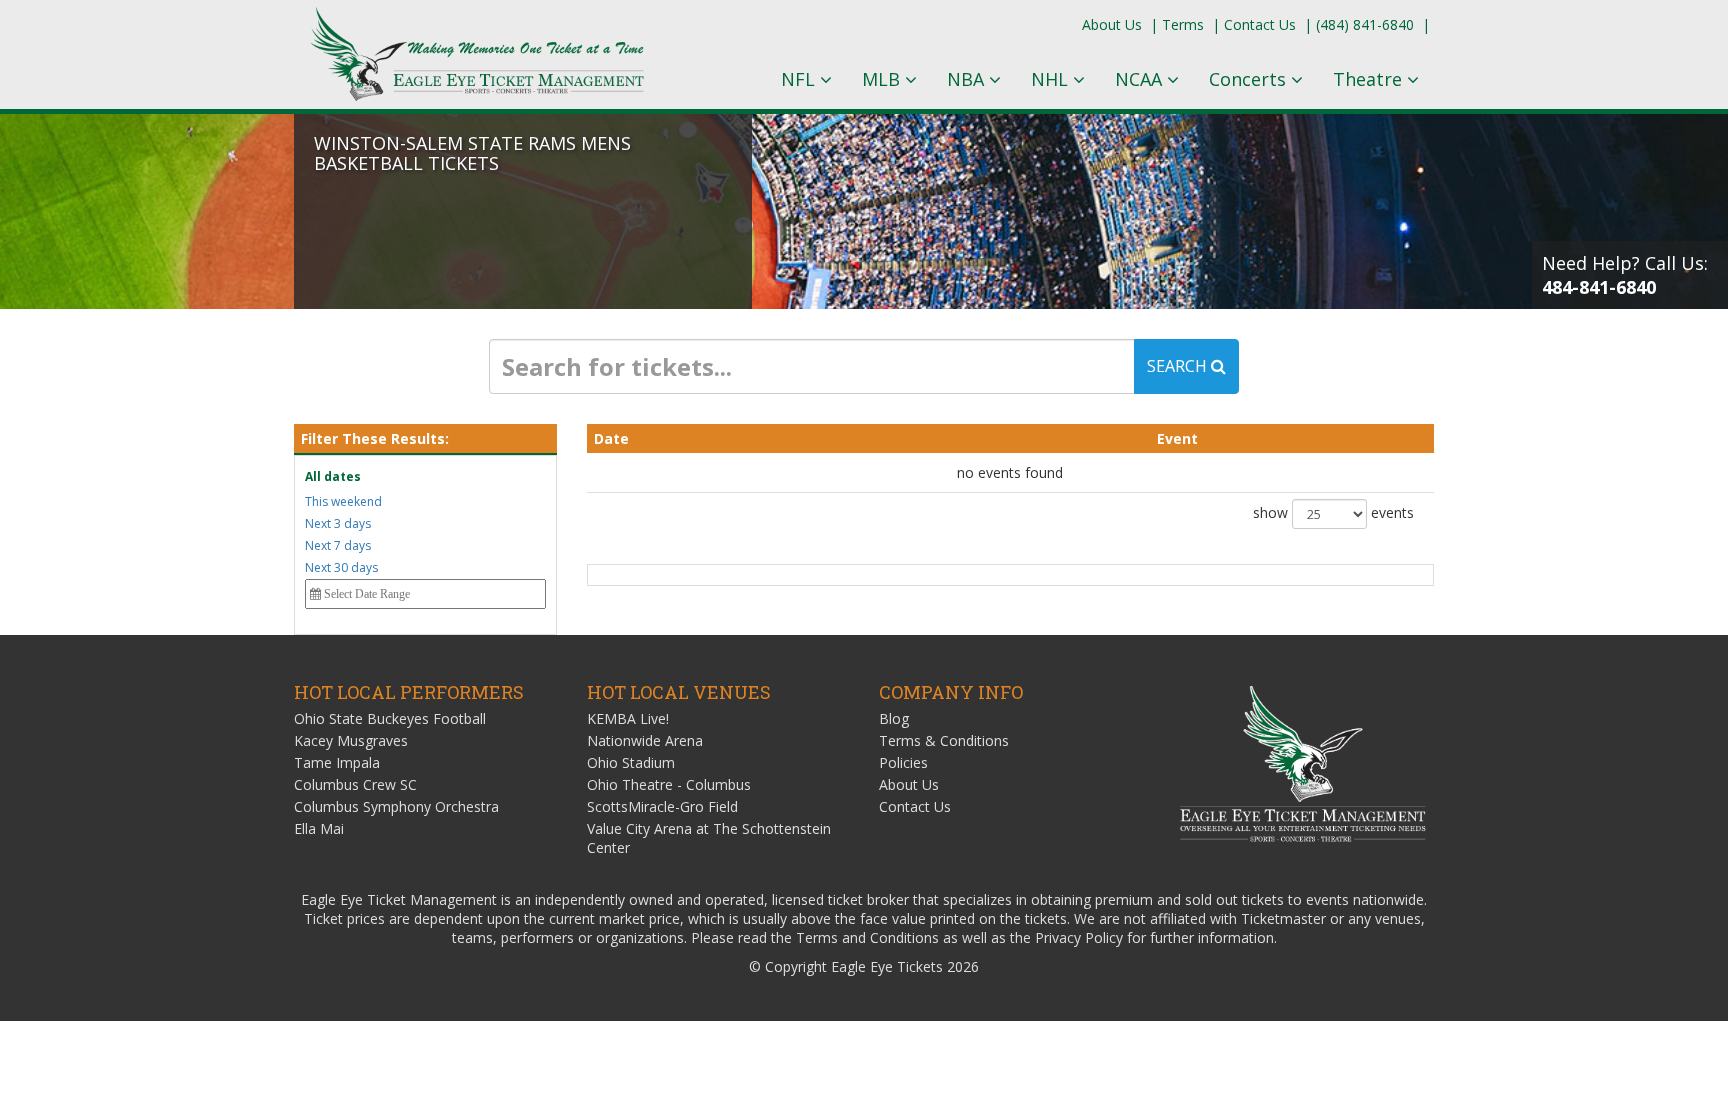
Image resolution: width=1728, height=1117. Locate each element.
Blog (894, 718)
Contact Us (1260, 24)
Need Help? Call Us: (1625, 275)
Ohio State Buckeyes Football (390, 718)
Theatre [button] (1370, 79)
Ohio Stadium (631, 762)
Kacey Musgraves (351, 740)
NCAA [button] (1141, 79)
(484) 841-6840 (1365, 24)
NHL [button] (1052, 79)
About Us (1112, 24)
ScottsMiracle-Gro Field (662, 806)
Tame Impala (337, 762)
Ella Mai (319, 828)
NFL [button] (800, 79)
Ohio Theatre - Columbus (669, 784)
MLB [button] (883, 79)
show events (1333, 512)
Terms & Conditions (944, 740)
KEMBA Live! (628, 718)
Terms (1183, 24)
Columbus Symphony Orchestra (396, 806)
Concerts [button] (1250, 79)
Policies (903, 762)
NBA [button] (968, 79)
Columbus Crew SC (355, 784)
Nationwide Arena (645, 740)
